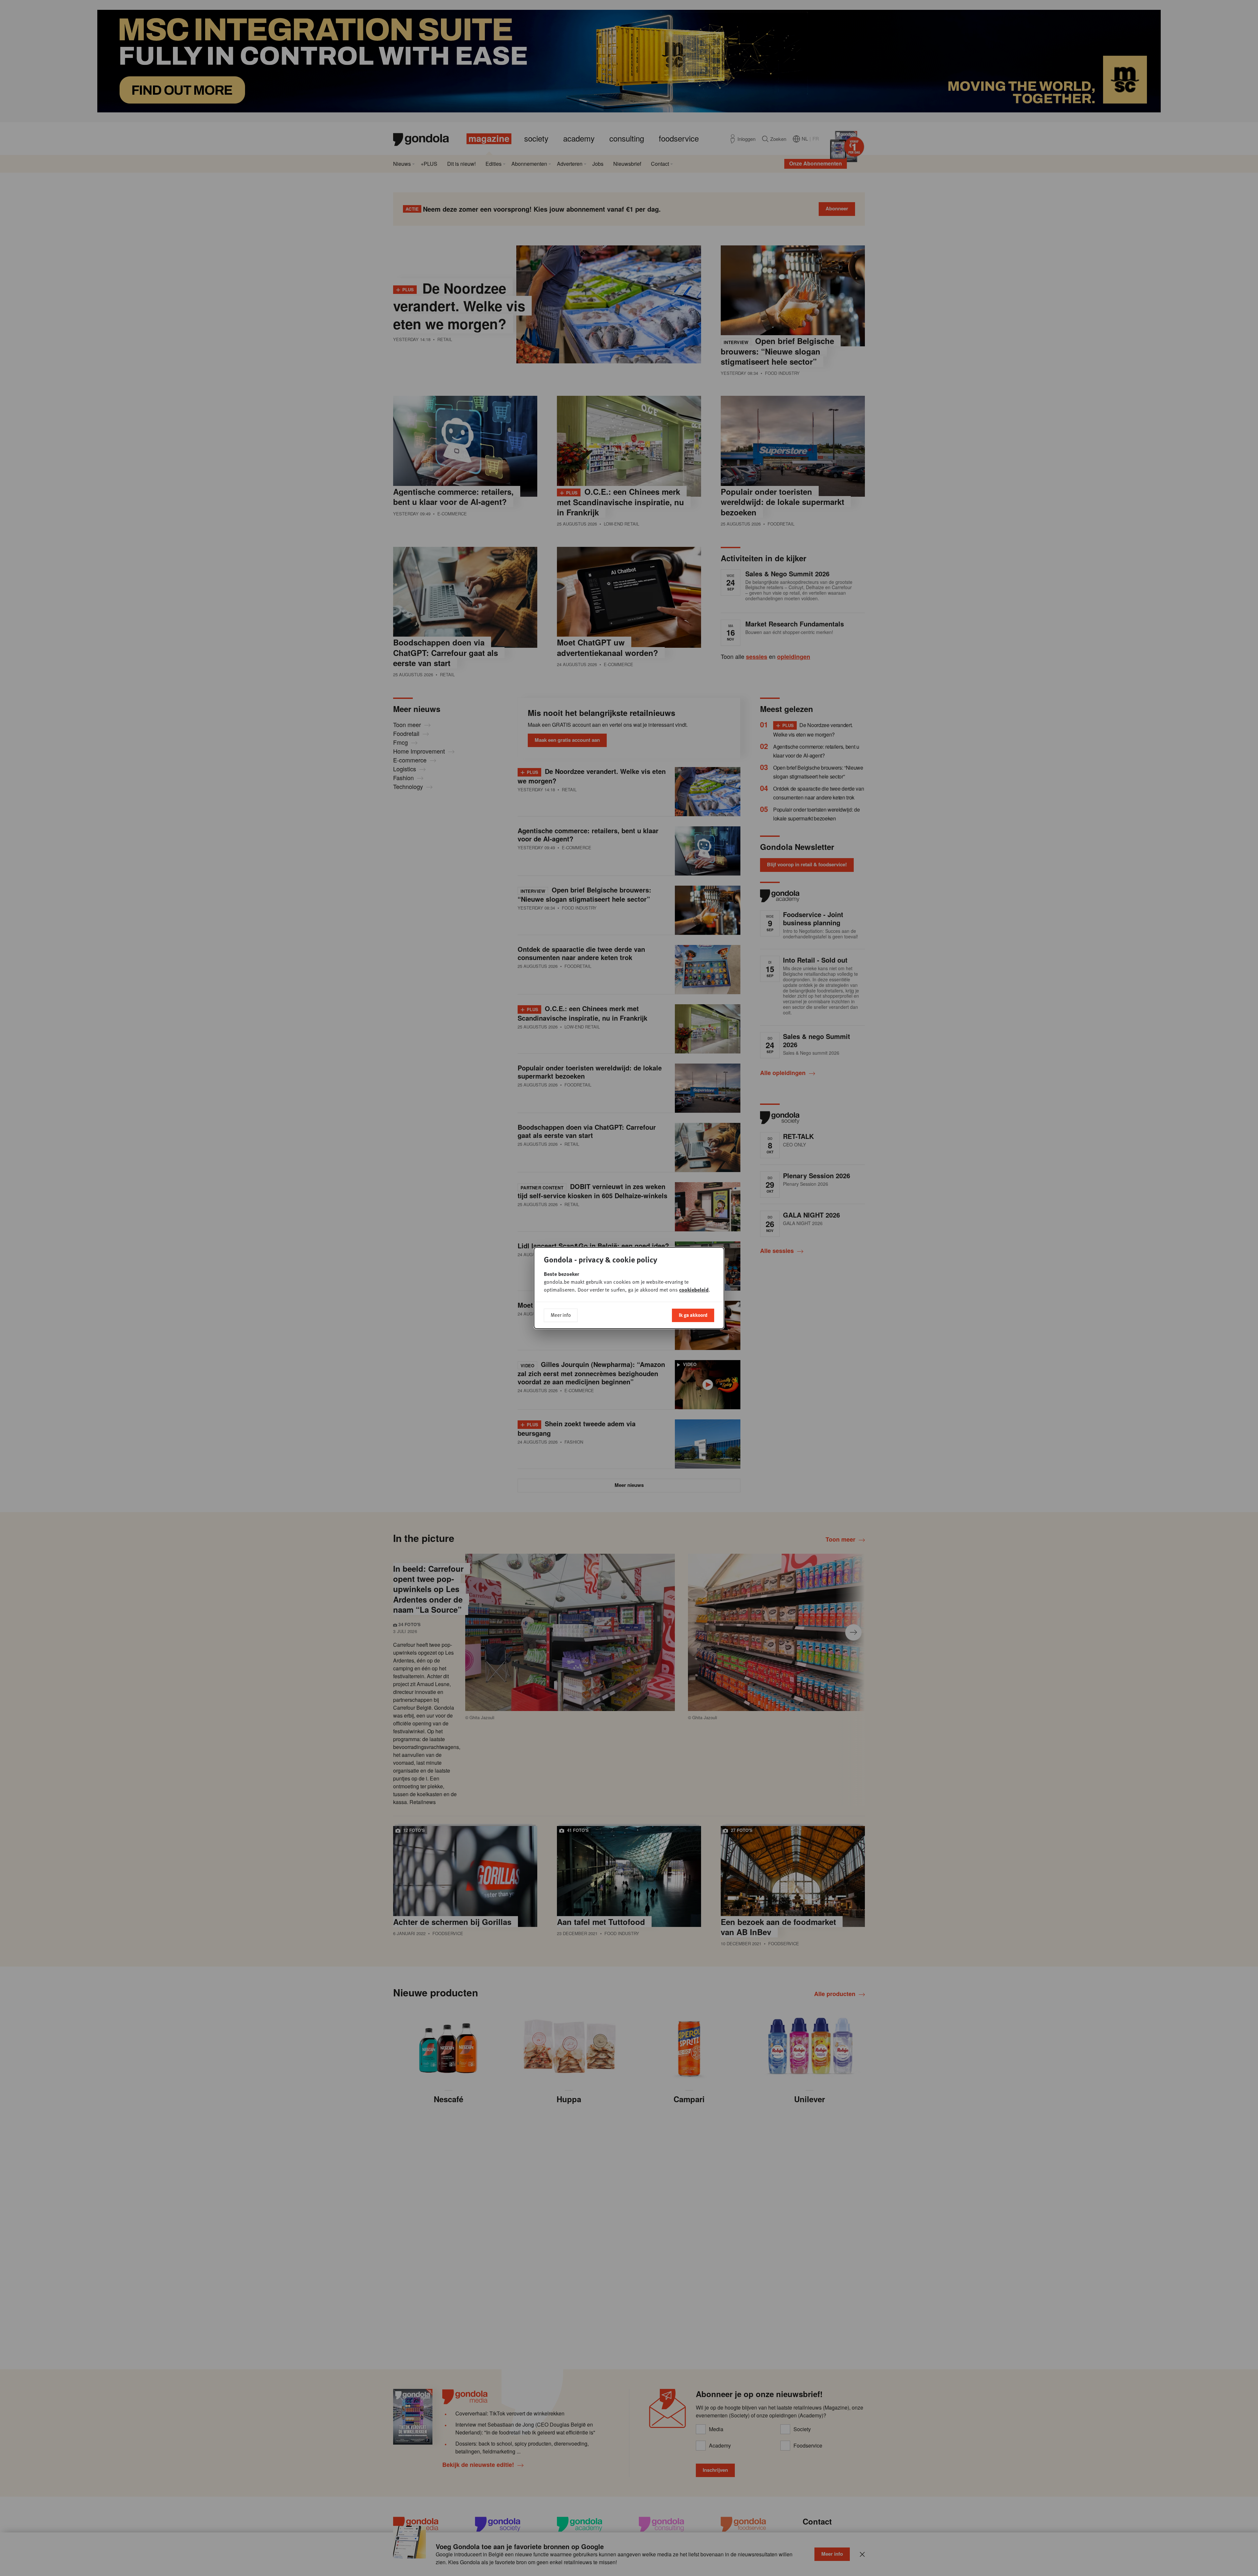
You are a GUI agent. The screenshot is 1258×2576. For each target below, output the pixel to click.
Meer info (561, 1315)
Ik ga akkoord (693, 1315)
